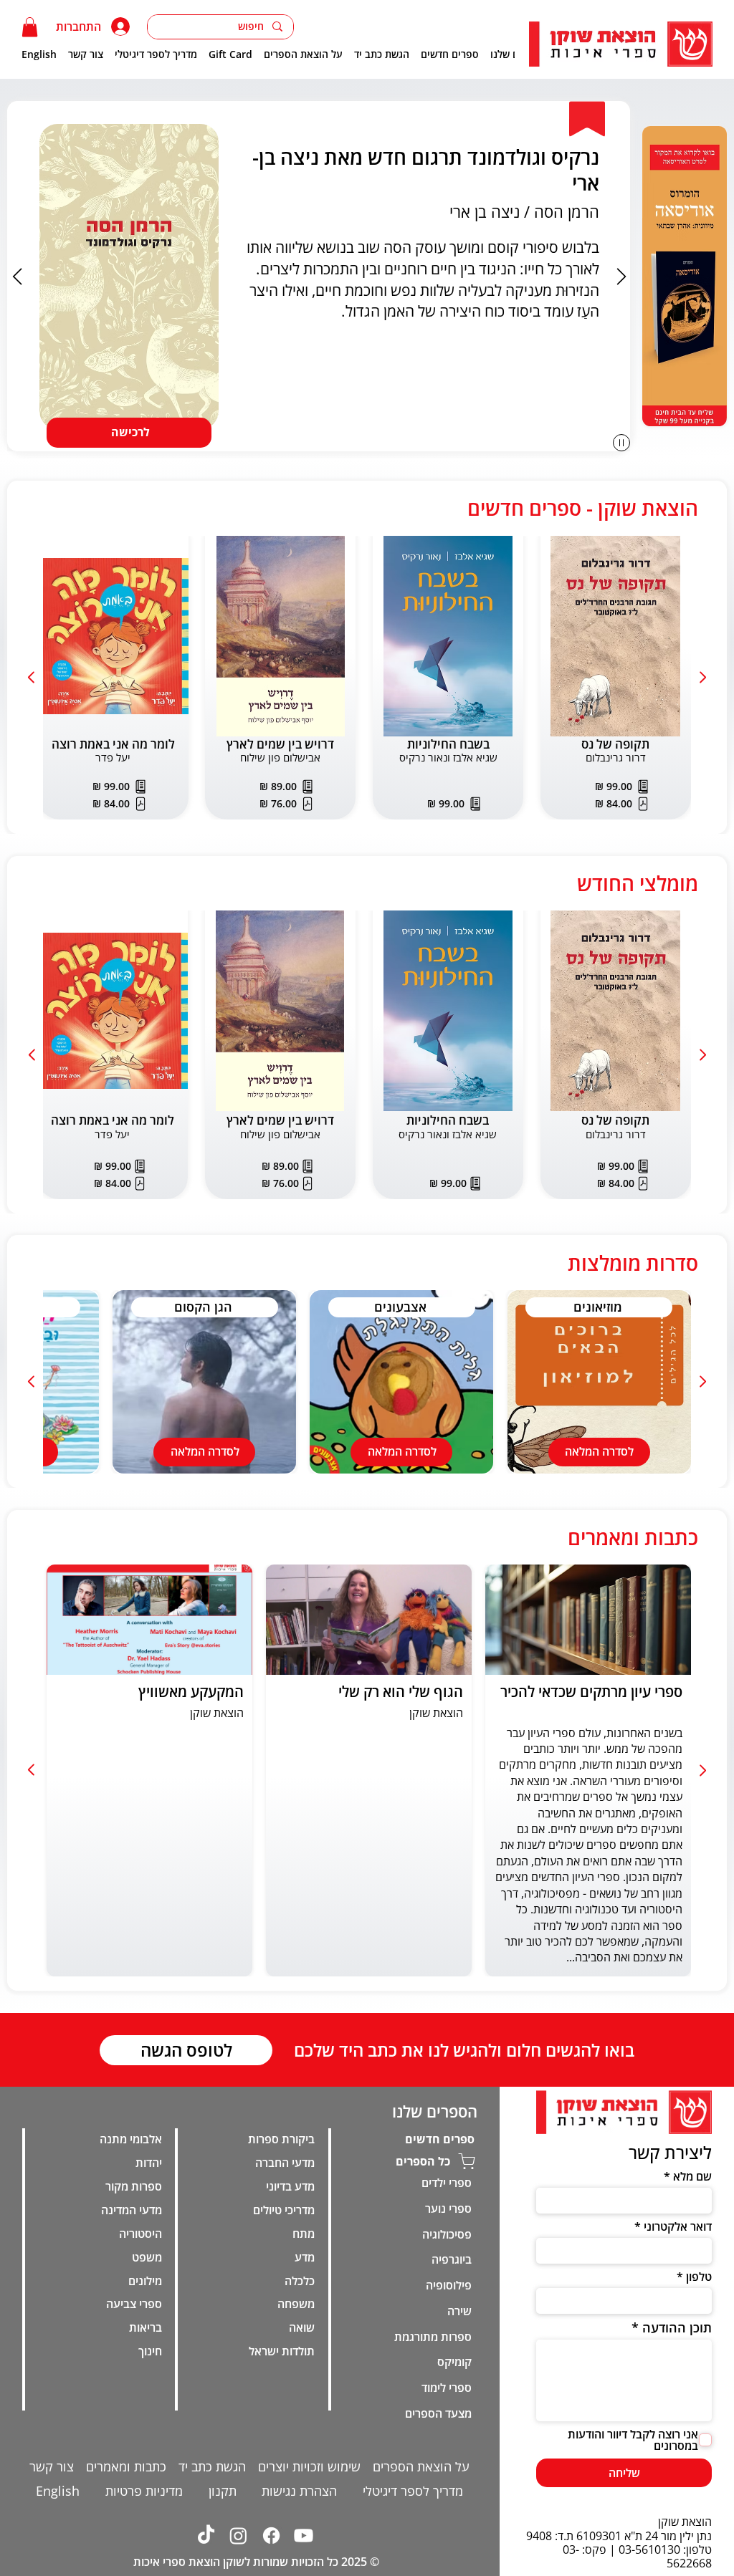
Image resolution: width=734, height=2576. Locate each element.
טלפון (699, 2277)
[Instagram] (238, 2536)
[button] (30, 27)
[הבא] (621, 277)
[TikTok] (205, 2536)
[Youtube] (304, 2536)
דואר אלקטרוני (678, 2226)
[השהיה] (621, 443)
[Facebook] (271, 2536)
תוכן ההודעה (677, 2327)
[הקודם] (17, 277)
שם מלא (692, 2176)
